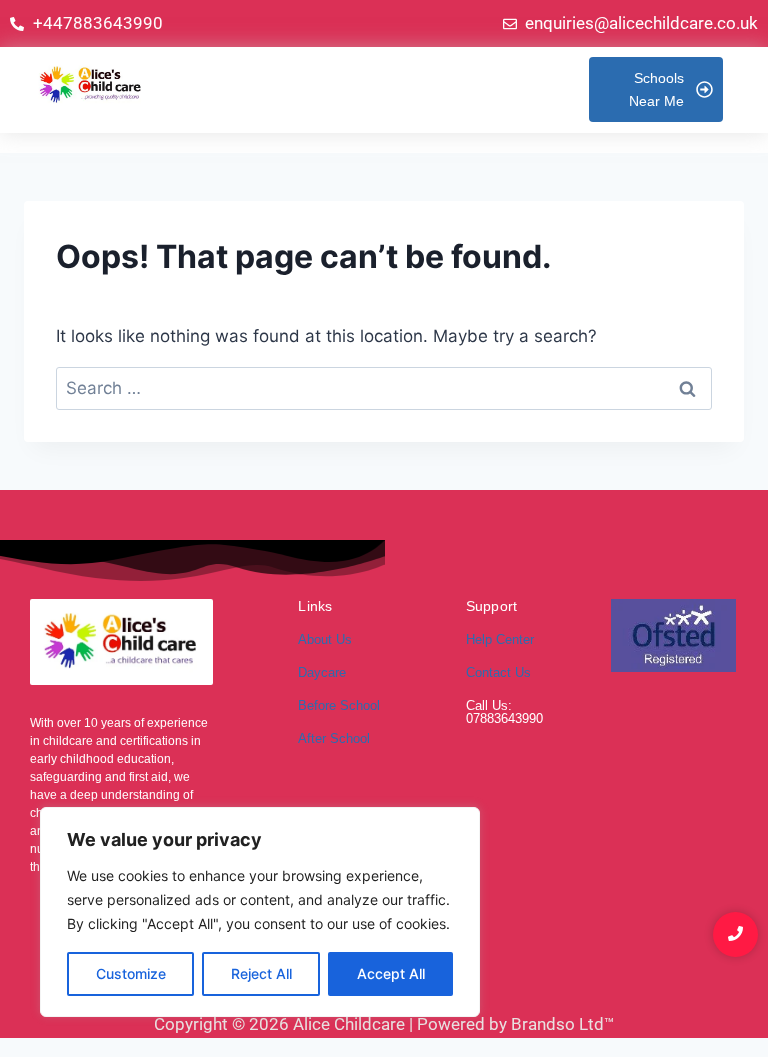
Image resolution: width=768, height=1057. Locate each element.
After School (334, 738)
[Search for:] (384, 388)
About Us (325, 639)
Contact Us (498, 672)
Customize (131, 973)
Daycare (322, 672)
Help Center (500, 639)
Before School (339, 705)
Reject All (261, 973)
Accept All (391, 973)
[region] (260, 912)
